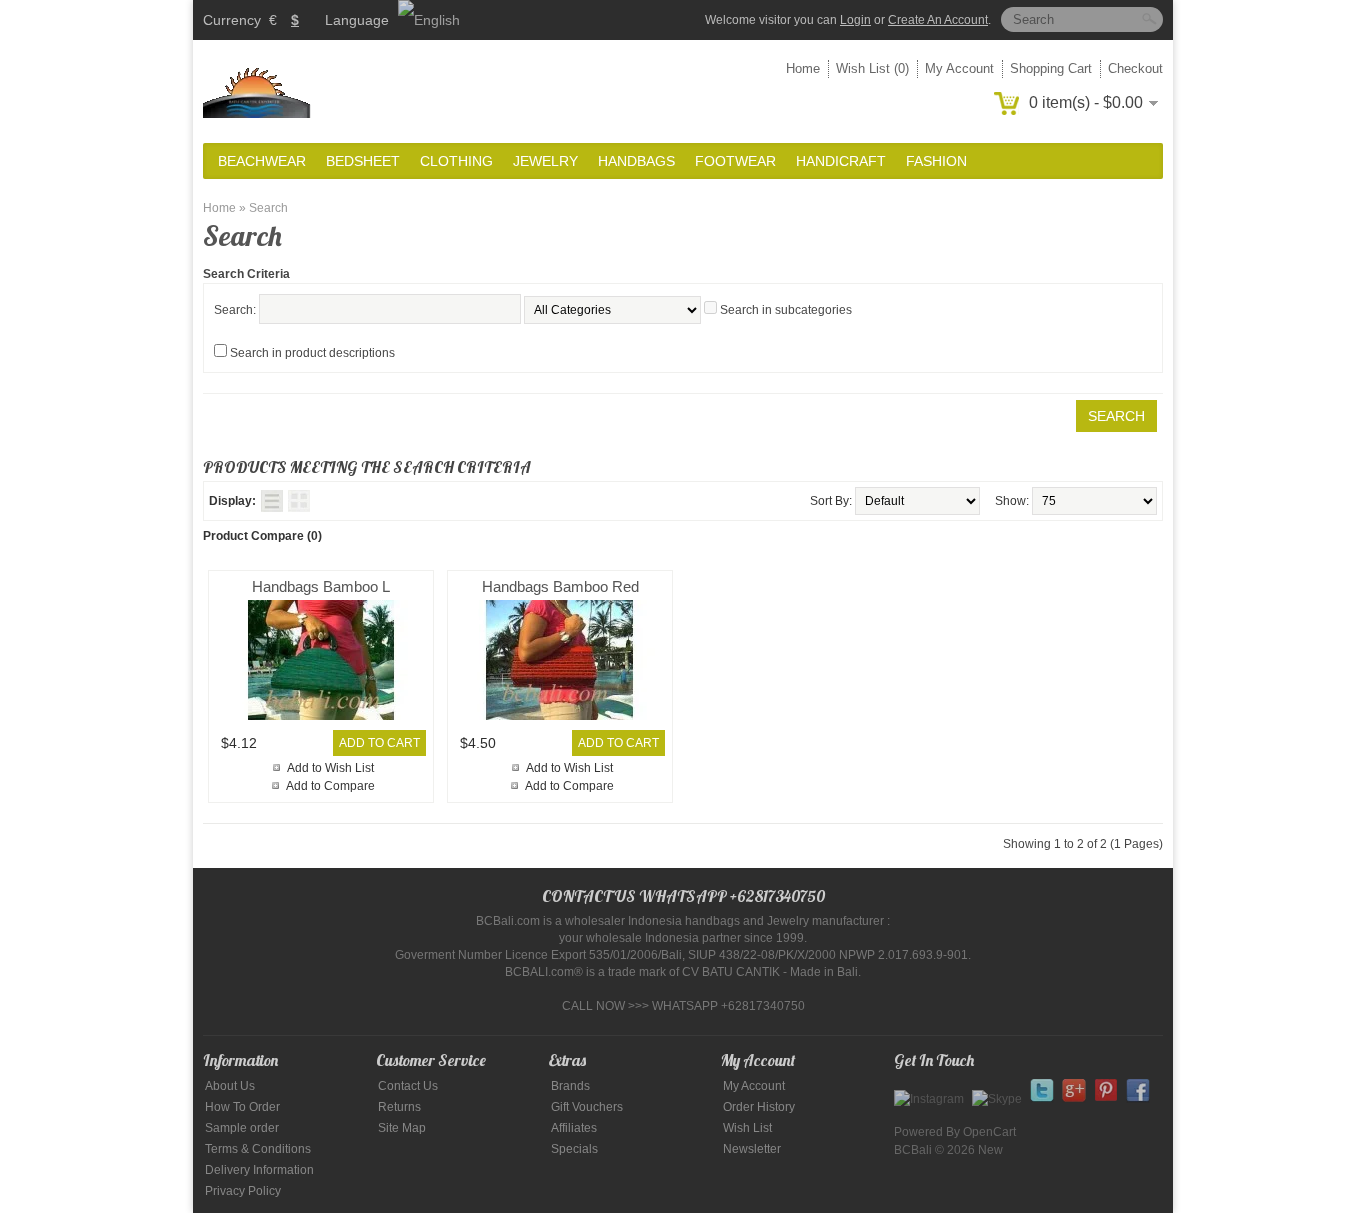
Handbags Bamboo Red (560, 586)
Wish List (747, 1128)
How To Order (242, 1107)
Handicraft (841, 161)
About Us (230, 1086)
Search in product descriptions (312, 353)
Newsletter (752, 1149)
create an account (938, 20)
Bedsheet (363, 161)
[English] (429, 20)
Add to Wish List (330, 768)
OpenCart (989, 1132)
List (272, 501)
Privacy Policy (243, 1191)
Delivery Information (259, 1170)
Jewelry (545, 161)
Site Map (402, 1128)
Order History (759, 1107)
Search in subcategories (786, 310)
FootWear (735, 161)
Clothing (456, 161)
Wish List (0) (872, 68)
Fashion (936, 161)
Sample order (242, 1128)
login (855, 20)
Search (268, 208)
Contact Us (408, 1086)
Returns (399, 1107)
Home (803, 68)
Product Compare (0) (262, 536)
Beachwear (262, 161)
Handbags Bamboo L (321, 586)
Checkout (1135, 68)
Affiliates (574, 1128)
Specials (574, 1149)
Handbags (636, 161)
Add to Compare (330, 786)
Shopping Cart (1051, 68)
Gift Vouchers (587, 1107)
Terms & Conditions (258, 1149)
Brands (570, 1086)
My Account (959, 68)
